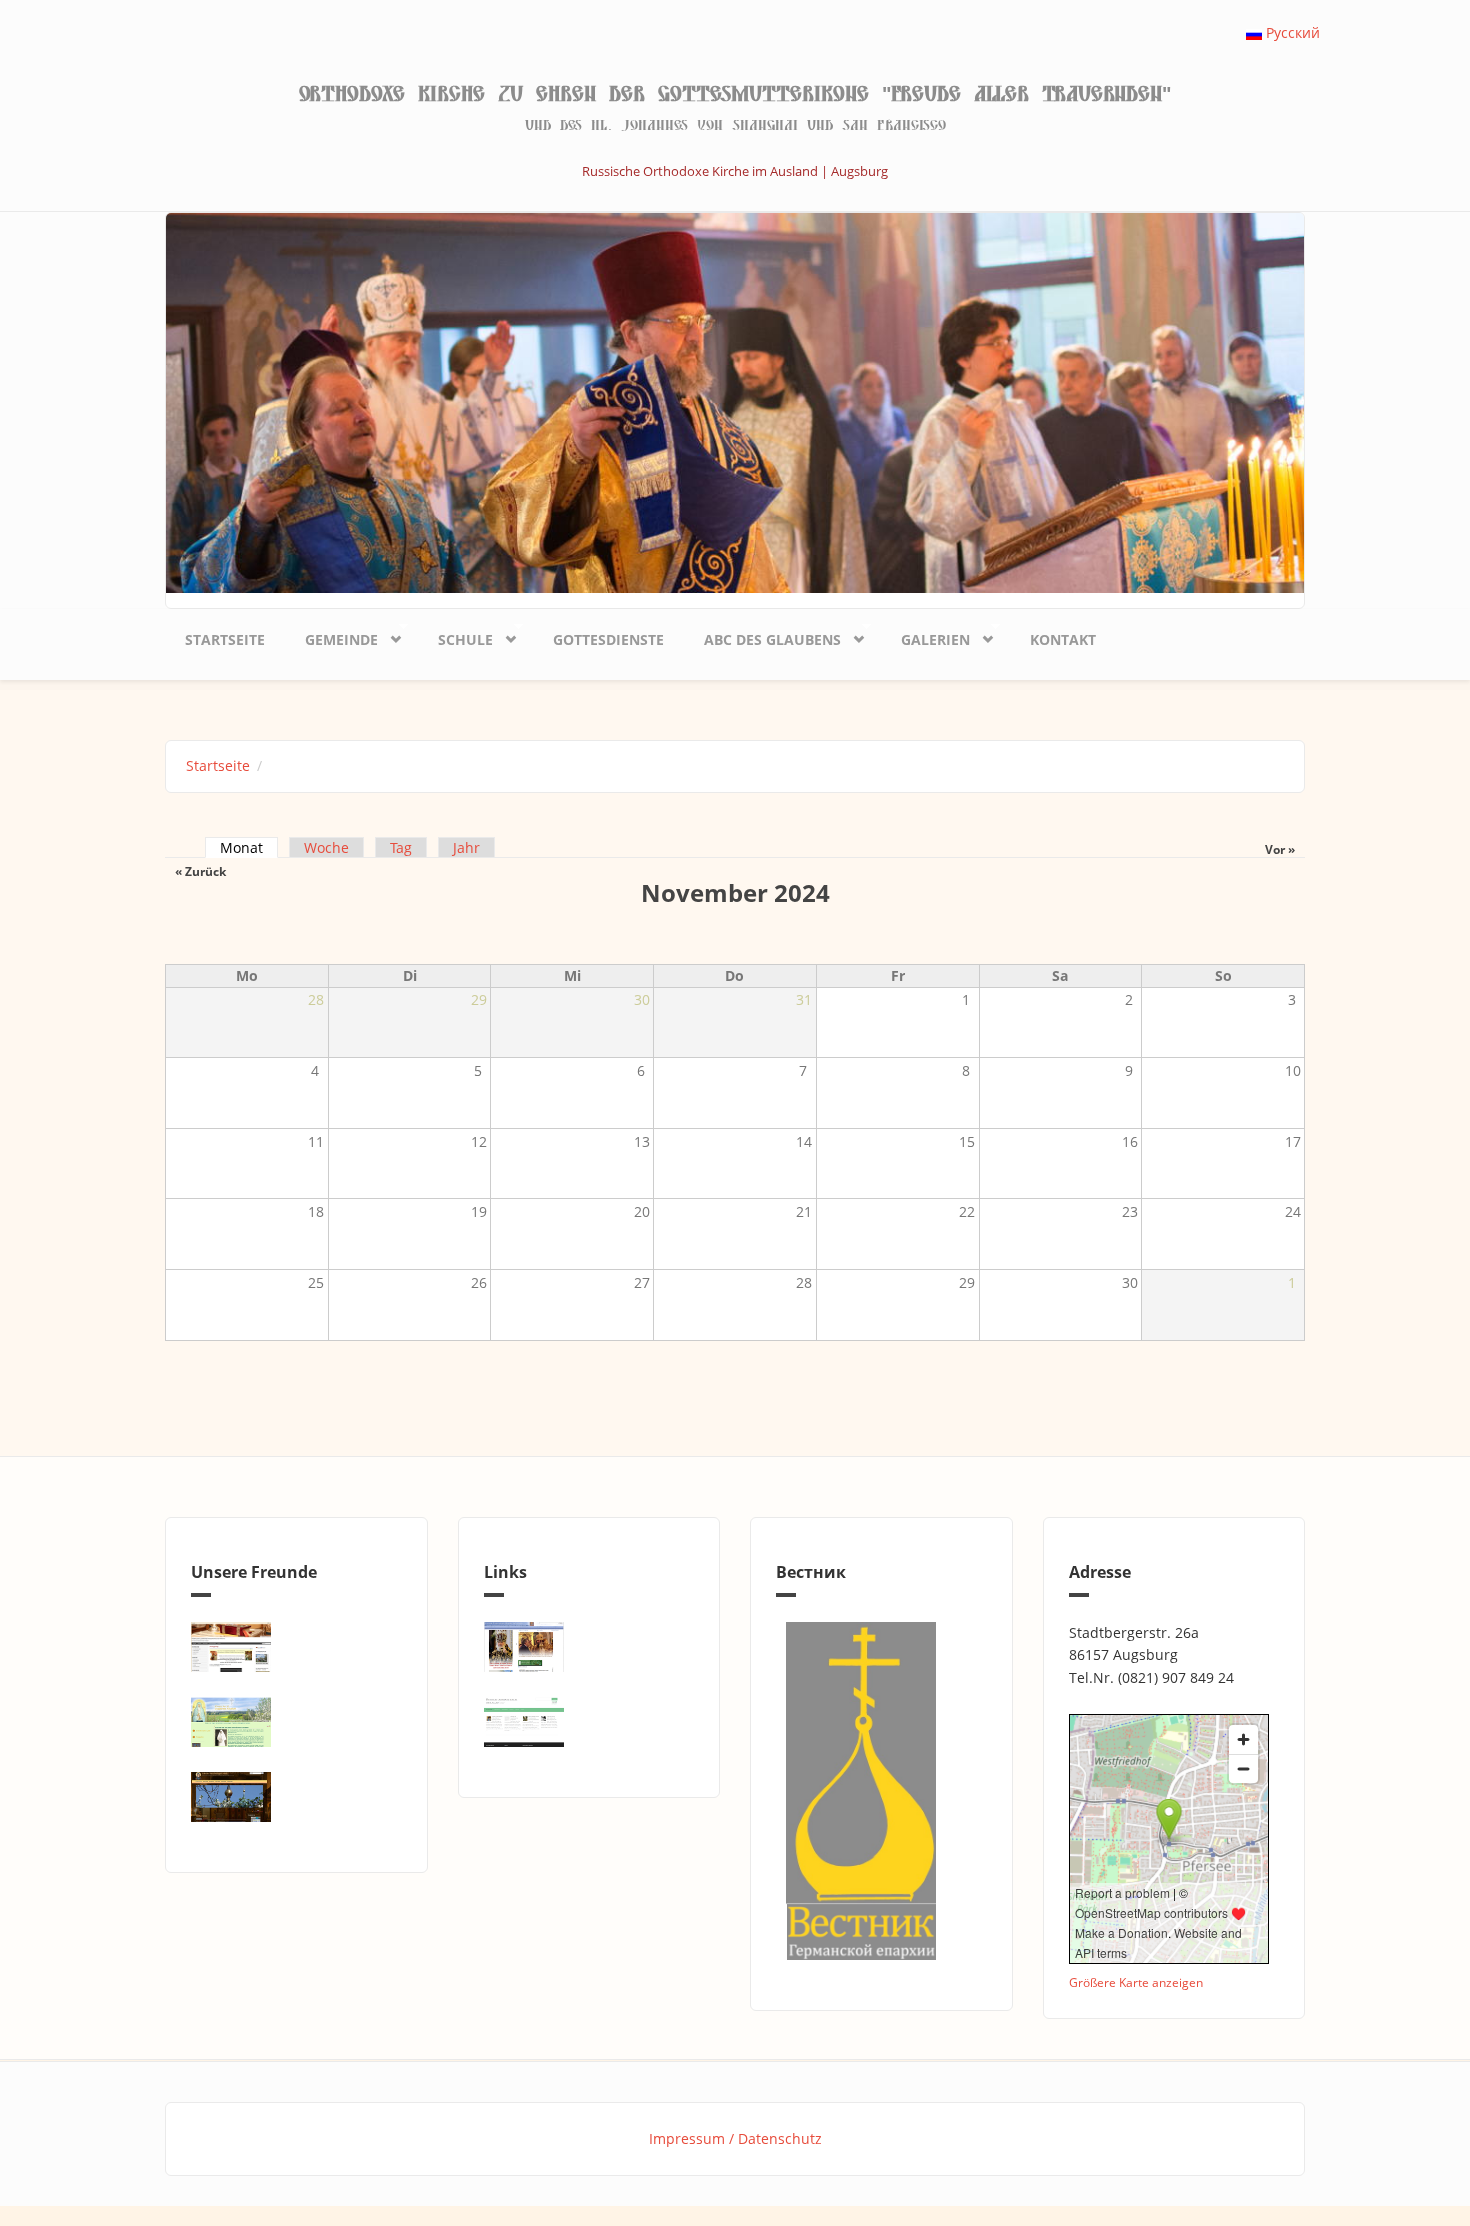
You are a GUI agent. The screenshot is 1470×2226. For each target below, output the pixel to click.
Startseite (225, 639)
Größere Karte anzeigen (1136, 1982)
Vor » (1280, 849)
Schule (455, 636)
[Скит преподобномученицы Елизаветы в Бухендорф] (296, 1722)
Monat (249, 847)
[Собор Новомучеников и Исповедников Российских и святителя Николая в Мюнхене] (296, 1647)
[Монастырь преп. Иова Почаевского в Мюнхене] (296, 1797)
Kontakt (1063, 639)
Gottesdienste (608, 639)
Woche (326, 847)
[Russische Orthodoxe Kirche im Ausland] (589, 1722)
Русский (1291, 32)
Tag (401, 847)
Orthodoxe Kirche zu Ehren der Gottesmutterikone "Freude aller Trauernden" (735, 94)
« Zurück (200, 871)
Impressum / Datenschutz (735, 2138)
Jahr (466, 847)
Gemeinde (331, 636)
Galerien (925, 636)
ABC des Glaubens (762, 636)
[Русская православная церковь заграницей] (589, 1647)
